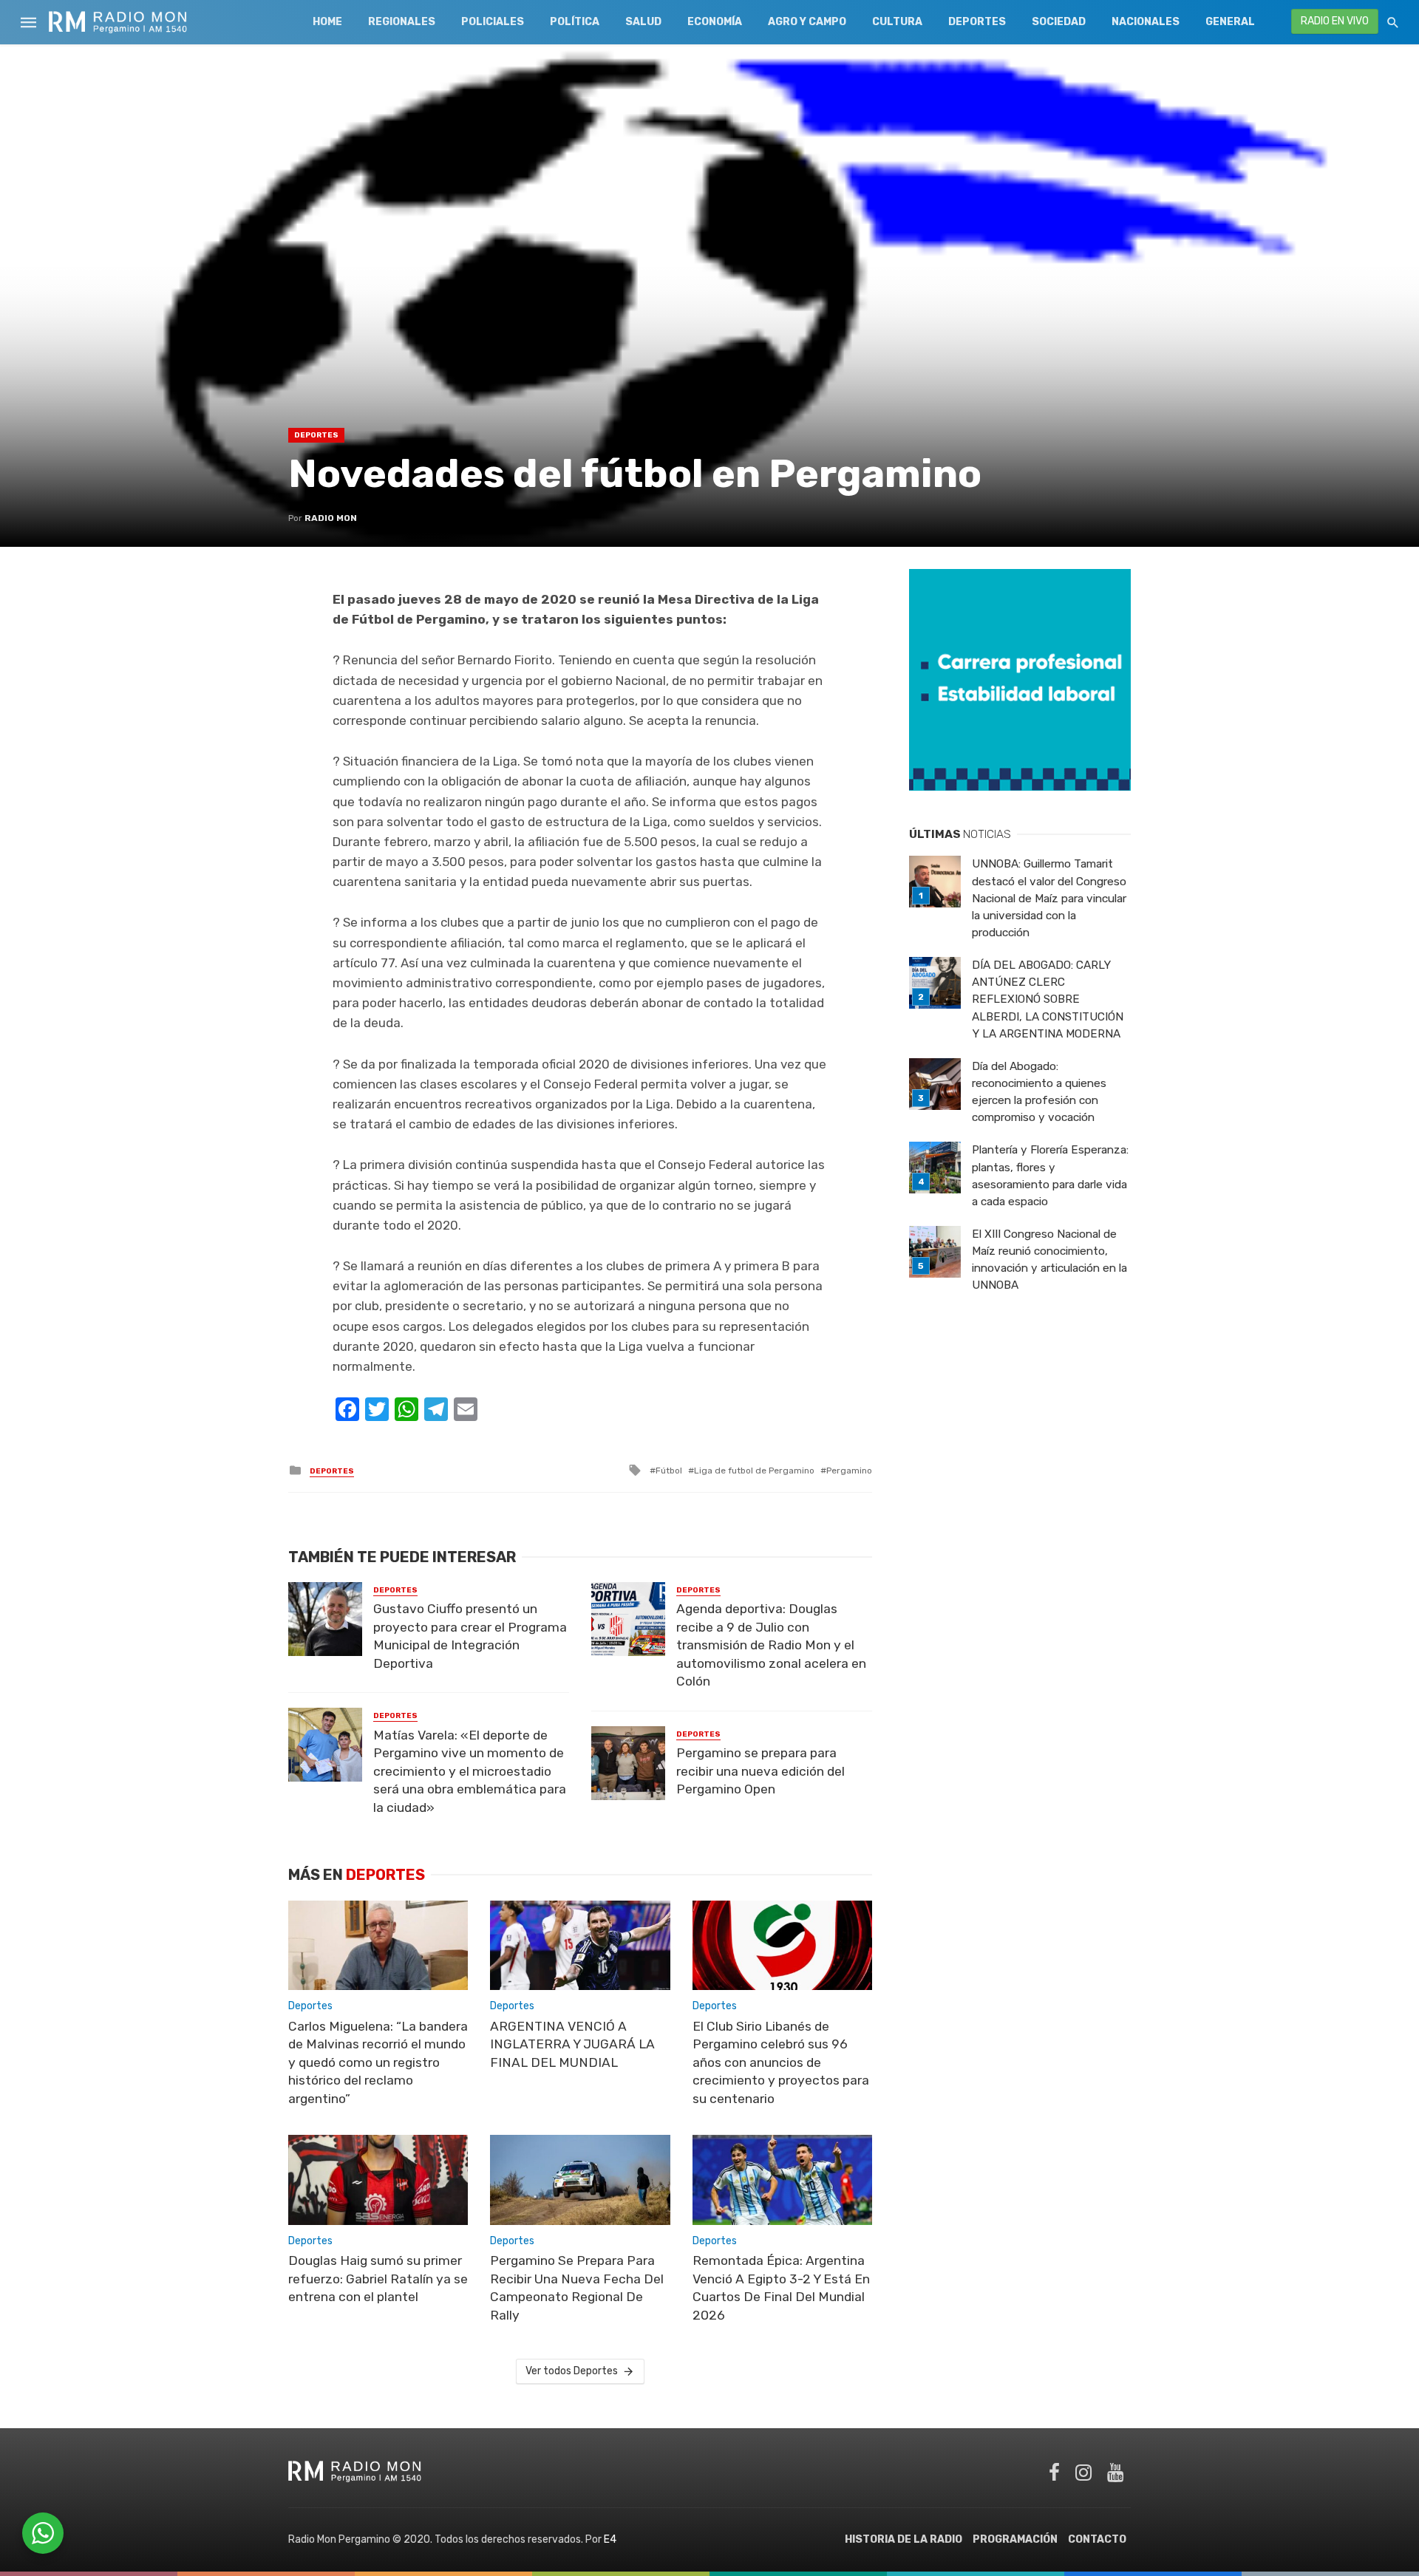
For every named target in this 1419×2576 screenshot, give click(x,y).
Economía (715, 22)
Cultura (897, 22)
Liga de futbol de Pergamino (754, 1471)
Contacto (1097, 2539)
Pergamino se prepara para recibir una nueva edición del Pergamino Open (760, 1771)
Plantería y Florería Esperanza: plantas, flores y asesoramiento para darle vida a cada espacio (1050, 1175)
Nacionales (1146, 22)
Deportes (977, 22)
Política (575, 22)
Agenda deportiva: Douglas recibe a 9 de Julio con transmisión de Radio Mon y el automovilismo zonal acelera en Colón (771, 1645)
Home (327, 22)
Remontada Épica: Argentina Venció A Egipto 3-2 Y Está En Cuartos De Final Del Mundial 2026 (781, 2288)
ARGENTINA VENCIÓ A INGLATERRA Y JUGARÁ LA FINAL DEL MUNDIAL (572, 2044)
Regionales (402, 22)
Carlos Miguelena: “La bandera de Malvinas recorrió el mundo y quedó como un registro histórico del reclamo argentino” (378, 2062)
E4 (610, 2539)
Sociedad (1059, 22)
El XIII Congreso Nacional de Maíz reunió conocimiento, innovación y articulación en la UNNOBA (1049, 1260)
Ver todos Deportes (572, 2371)
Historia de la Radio (904, 2539)
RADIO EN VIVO (1335, 21)
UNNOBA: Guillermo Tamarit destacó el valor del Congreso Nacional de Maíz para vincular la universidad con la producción (1049, 898)
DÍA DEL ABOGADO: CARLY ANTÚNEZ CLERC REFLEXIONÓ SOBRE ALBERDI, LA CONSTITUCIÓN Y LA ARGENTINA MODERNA (1048, 999)
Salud (643, 22)
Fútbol (669, 1471)
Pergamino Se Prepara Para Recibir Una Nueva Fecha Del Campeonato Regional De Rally (577, 2288)
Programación (1015, 2539)
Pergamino (849, 1471)
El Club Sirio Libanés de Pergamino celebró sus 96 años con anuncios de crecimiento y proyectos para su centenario (781, 2062)
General (1230, 22)
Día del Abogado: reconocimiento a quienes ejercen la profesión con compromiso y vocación (1039, 1092)
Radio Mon (331, 518)
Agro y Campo (807, 22)
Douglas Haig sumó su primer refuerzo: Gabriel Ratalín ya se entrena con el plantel (378, 2279)
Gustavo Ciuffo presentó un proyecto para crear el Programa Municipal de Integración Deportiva (470, 1636)
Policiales (493, 22)
